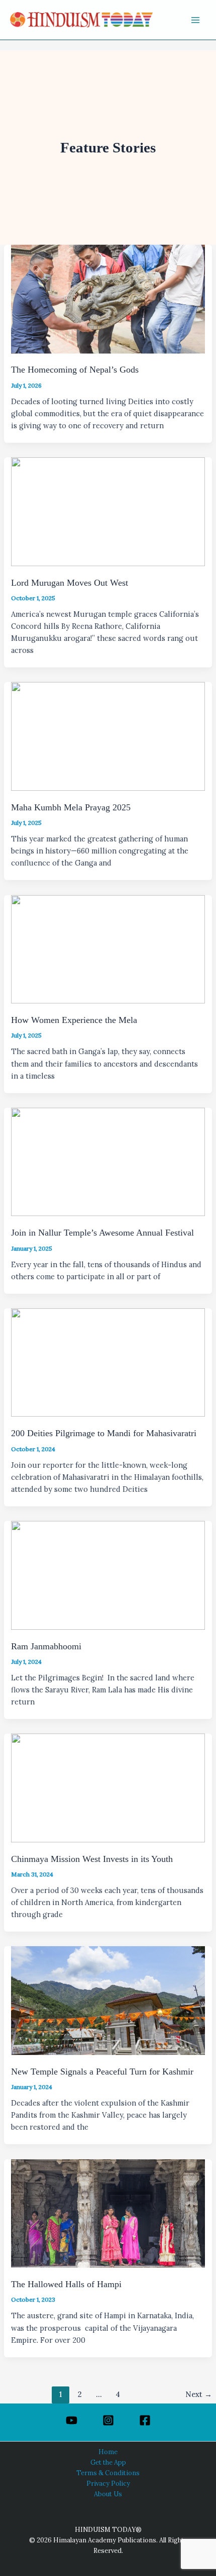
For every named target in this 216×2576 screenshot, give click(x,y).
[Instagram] (108, 2420)
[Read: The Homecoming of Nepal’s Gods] (108, 298)
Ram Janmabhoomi (46, 1646)
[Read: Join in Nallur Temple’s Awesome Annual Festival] (108, 1161)
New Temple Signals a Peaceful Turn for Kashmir (102, 2072)
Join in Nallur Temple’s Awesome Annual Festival (102, 1233)
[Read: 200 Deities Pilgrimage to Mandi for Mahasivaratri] (108, 1362)
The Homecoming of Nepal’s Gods (75, 370)
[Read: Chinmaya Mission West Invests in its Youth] (108, 1787)
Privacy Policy (108, 2483)
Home (108, 2452)
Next (199, 2394)
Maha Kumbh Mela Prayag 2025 (71, 807)
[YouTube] (72, 2420)
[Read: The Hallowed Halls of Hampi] (108, 2213)
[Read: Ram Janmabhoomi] (108, 1574)
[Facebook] (145, 2420)
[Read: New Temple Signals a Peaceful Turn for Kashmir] (108, 2000)
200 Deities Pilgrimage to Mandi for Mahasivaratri (104, 1433)
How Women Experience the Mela (74, 1020)
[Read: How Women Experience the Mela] (108, 949)
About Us (108, 2494)
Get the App (108, 2462)
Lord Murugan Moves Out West (70, 583)
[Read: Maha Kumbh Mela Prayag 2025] (108, 735)
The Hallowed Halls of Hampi (66, 2284)
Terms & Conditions (108, 2473)
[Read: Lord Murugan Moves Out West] (108, 511)
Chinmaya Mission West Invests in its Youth (92, 1859)
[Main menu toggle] (195, 20)
